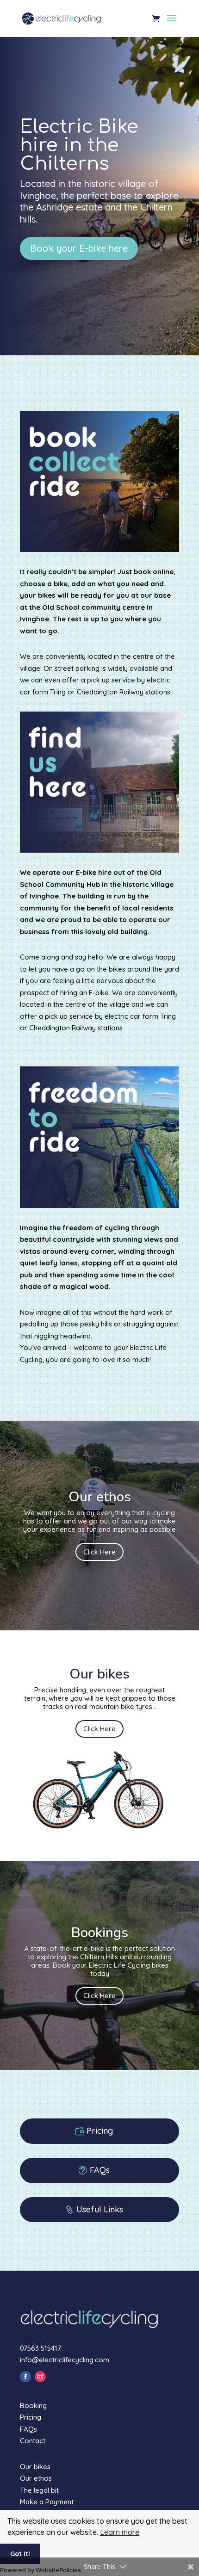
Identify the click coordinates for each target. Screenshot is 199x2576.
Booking (33, 2406)
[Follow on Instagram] (40, 2377)
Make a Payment (47, 2502)
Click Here (99, 1552)
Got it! (20, 2554)
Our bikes (35, 2467)
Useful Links (100, 2209)
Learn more (120, 2532)
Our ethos (36, 2478)
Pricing (100, 2131)
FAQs (100, 2170)
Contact (33, 2441)
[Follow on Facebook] (25, 2377)
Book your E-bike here (79, 248)
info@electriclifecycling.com (65, 2360)
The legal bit (39, 2490)
